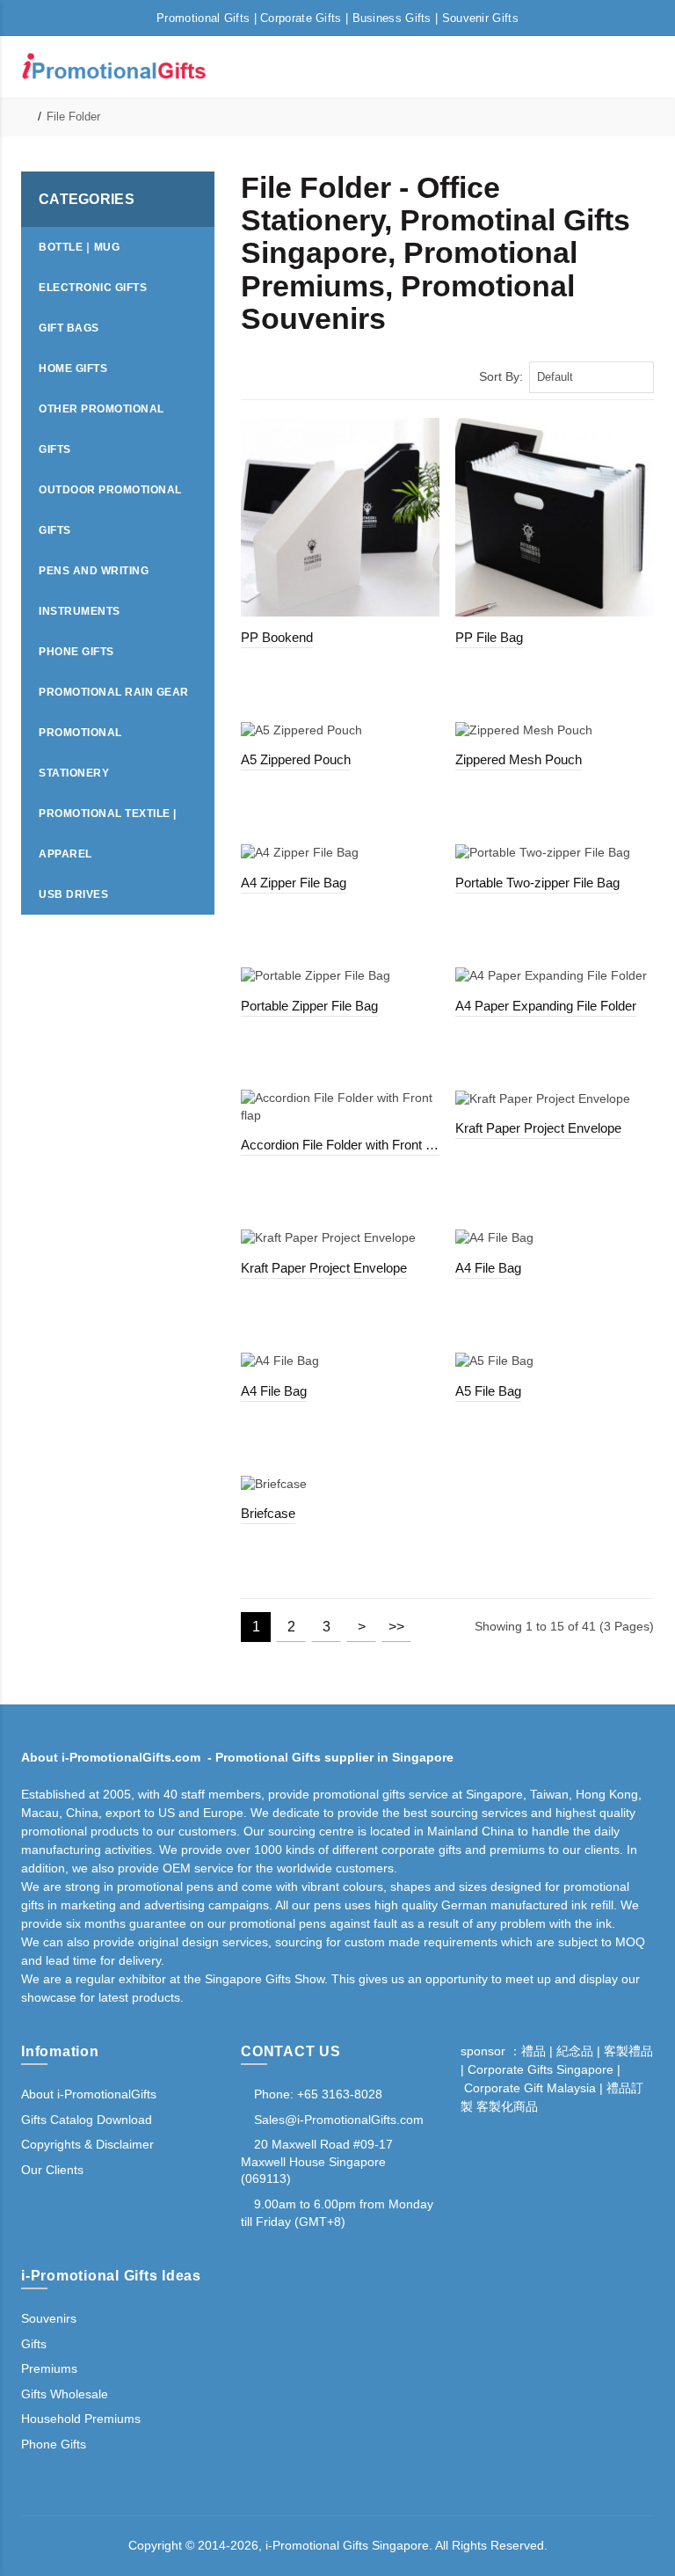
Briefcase (268, 1513)
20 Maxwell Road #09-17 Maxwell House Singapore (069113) (317, 2161)
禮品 (533, 2051)
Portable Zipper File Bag (309, 1006)
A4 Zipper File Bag (294, 883)
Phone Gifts (54, 2444)
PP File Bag (489, 637)
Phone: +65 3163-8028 (316, 2094)
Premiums (49, 2368)
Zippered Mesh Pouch (519, 759)
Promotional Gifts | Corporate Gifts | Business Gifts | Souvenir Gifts (337, 18)
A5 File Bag (488, 1391)
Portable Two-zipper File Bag (537, 883)
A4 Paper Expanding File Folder (546, 1006)
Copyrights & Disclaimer (87, 2144)
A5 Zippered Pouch (296, 759)
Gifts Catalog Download (87, 2120)
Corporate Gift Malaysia (530, 2088)
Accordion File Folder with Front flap (340, 1145)
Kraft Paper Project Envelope (538, 1128)
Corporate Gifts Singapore (541, 2069)
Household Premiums (81, 2419)
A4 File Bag (488, 1268)
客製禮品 (628, 2051)
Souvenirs (49, 2318)
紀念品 (575, 2051)
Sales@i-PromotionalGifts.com (339, 2120)
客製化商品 (505, 2106)
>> (396, 1627)
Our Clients (52, 2170)
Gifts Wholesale (65, 2394)
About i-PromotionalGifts (89, 2094)
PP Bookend (277, 637)
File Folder (73, 117)
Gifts (34, 2344)
